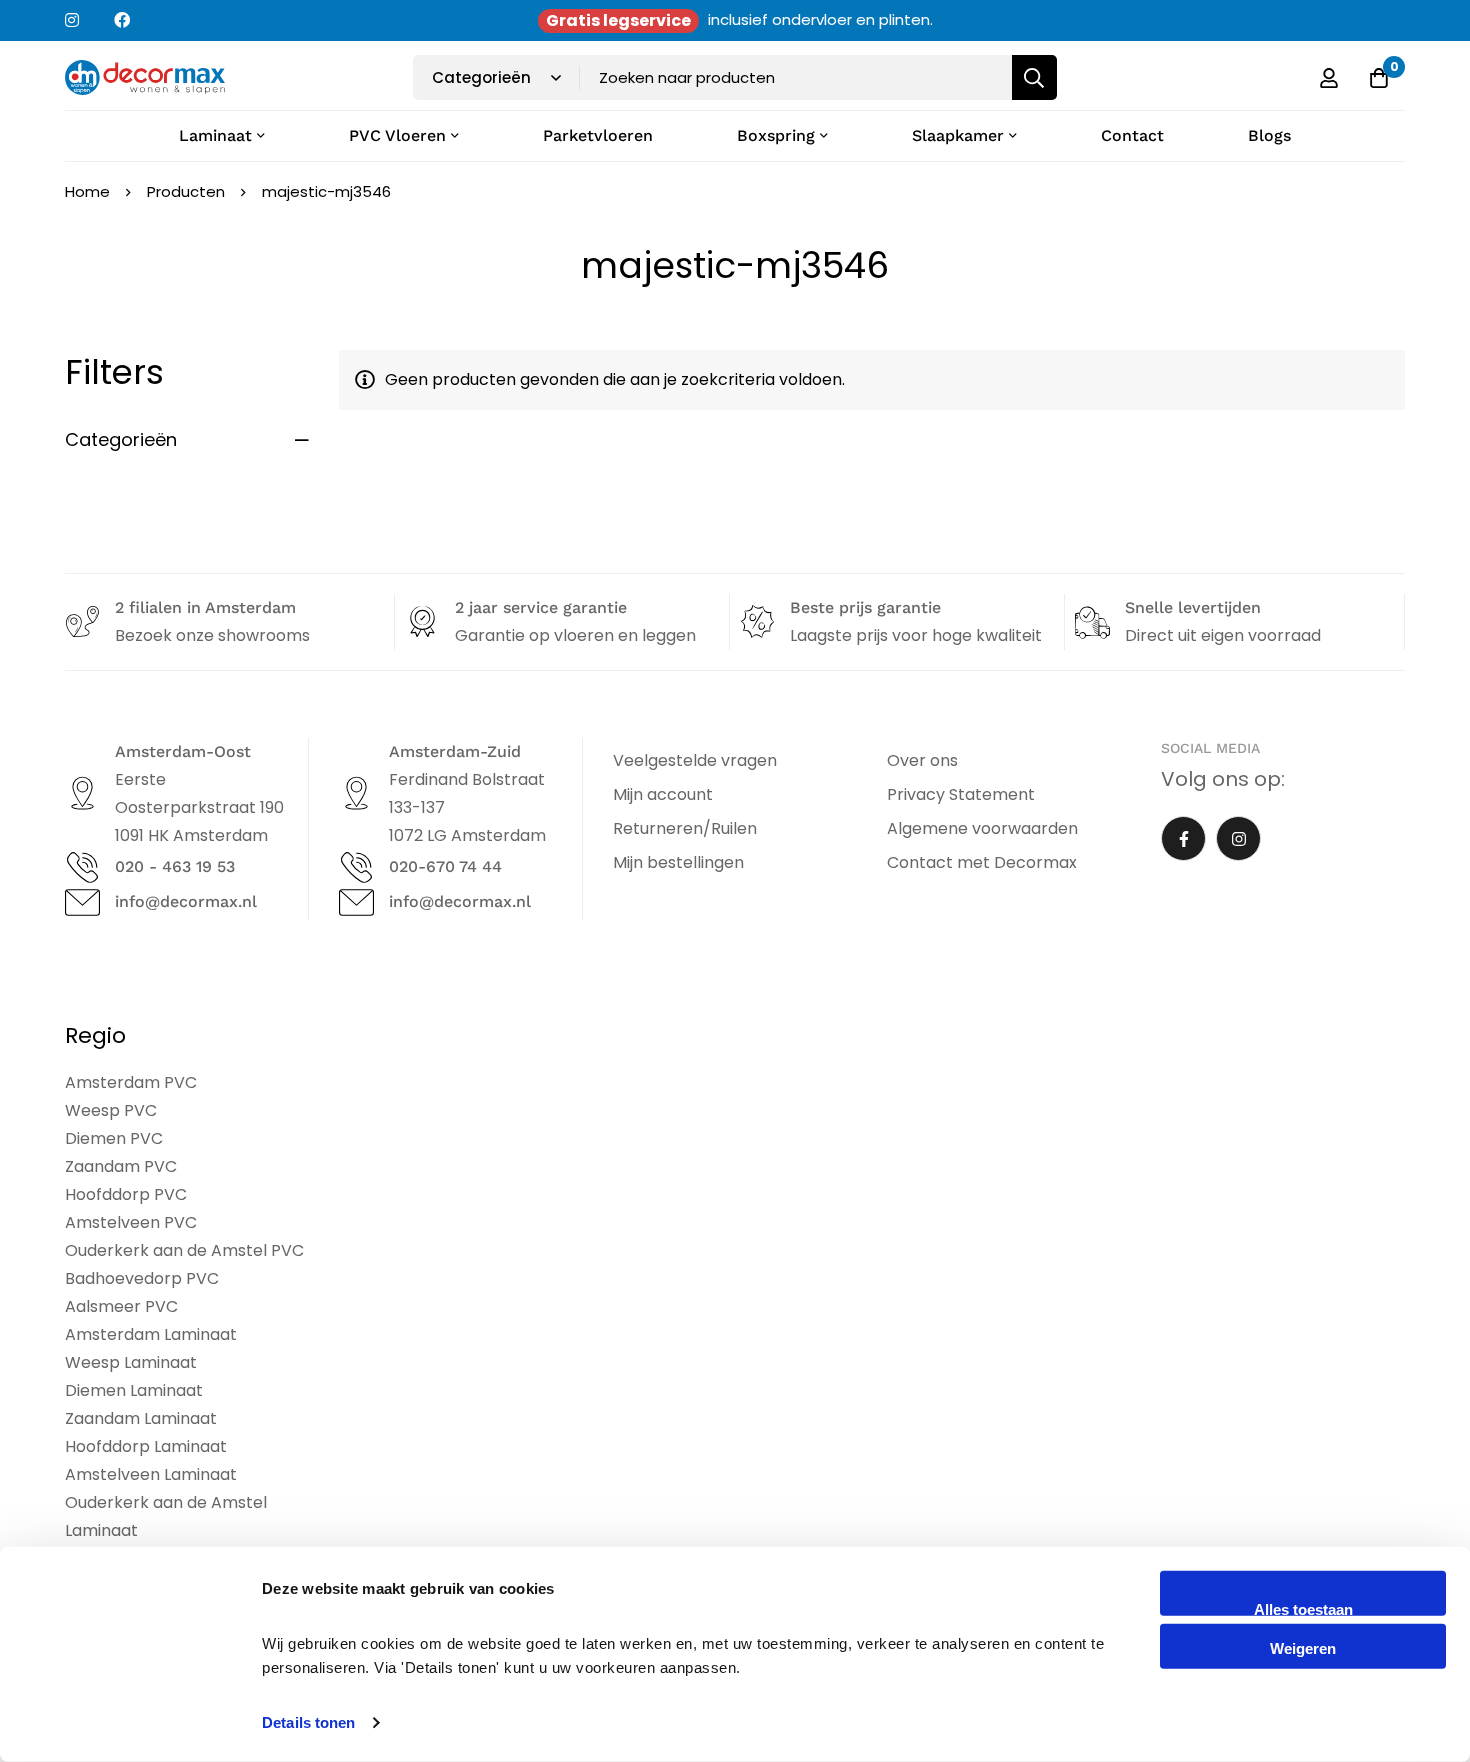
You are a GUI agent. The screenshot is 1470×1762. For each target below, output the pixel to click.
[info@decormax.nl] (82, 902)
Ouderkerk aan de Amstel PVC (184, 1250)
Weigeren (1303, 1647)
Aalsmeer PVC (121, 1306)
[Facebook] (1183, 838)
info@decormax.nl (186, 901)
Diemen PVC (114, 1138)
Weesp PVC (111, 1110)
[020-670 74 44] (356, 867)
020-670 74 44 (445, 866)
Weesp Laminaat (131, 1362)
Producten (186, 191)
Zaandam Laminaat (141, 1418)
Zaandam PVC (121, 1166)
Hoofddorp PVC (126, 1194)
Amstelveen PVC (131, 1222)
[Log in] (1329, 78)
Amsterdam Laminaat (151, 1334)
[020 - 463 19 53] (82, 867)
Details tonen (308, 1722)
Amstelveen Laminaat (151, 1474)
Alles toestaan (1303, 1608)
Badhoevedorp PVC (142, 1278)
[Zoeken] (1034, 77)
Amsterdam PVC (131, 1082)
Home (87, 191)
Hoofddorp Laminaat (146, 1446)
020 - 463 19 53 (175, 866)
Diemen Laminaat (134, 1390)
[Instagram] (1238, 838)
